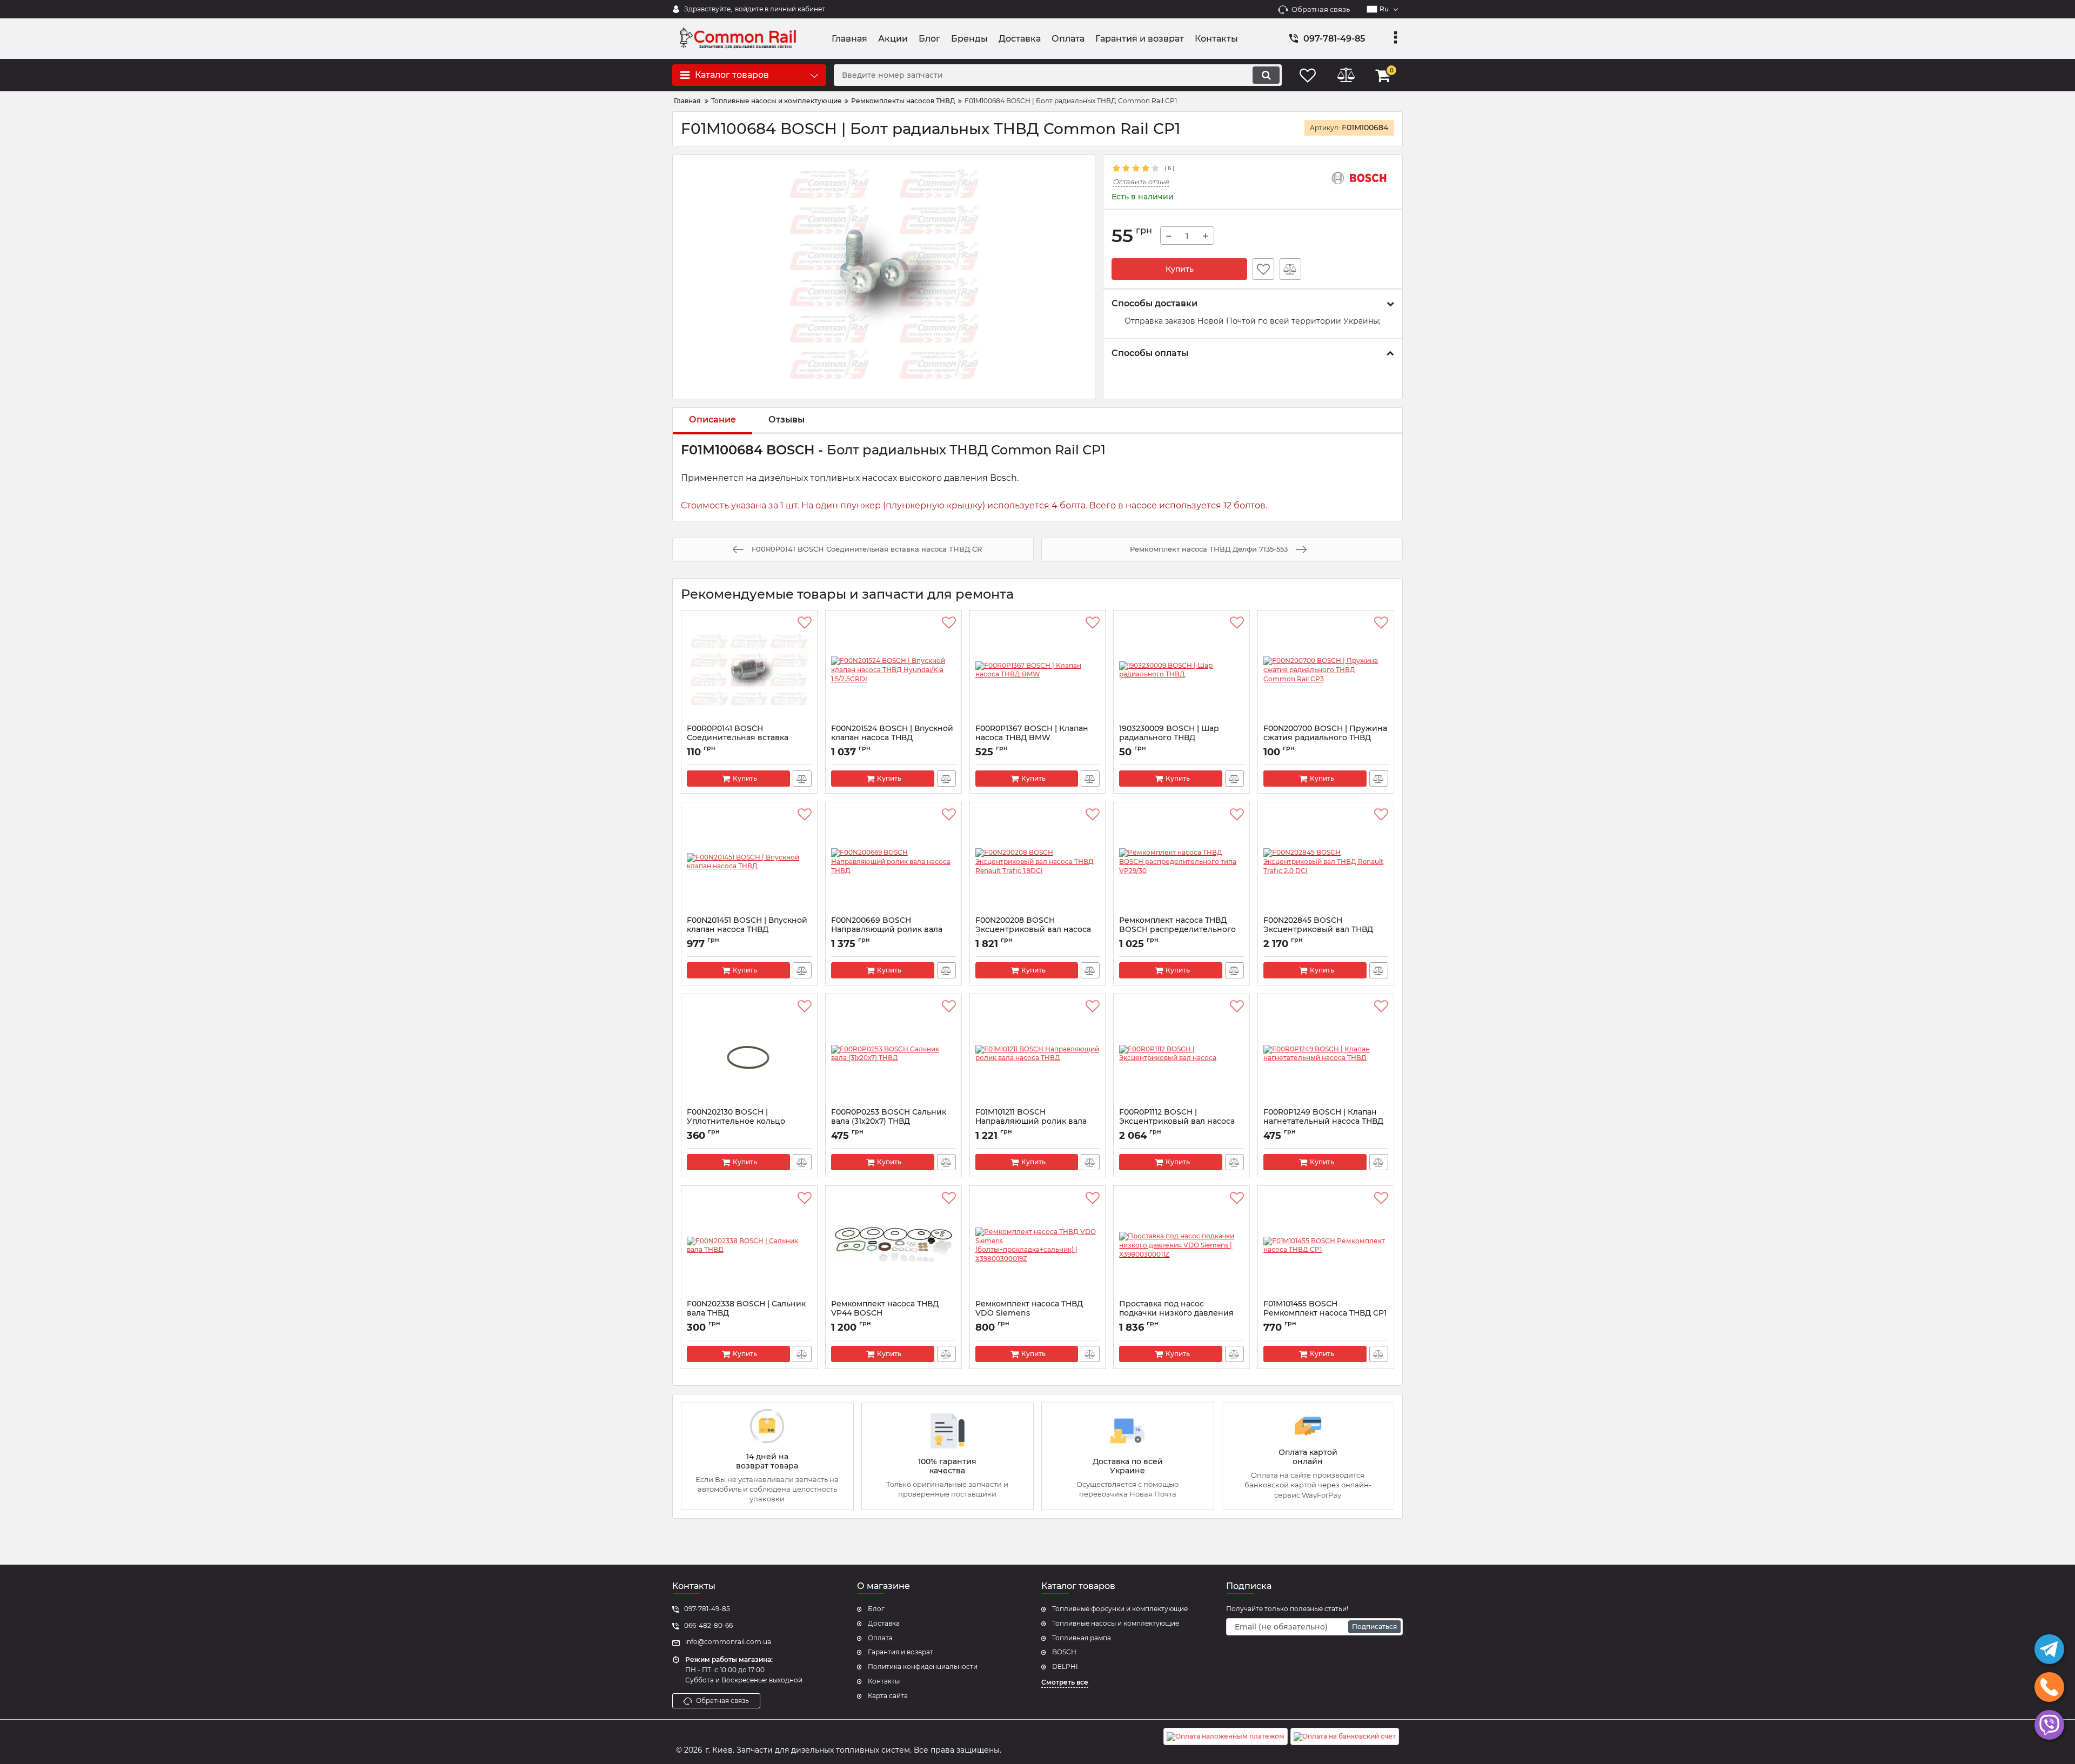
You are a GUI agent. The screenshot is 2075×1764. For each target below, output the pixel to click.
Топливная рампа (1082, 1638)
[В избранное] (1263, 269)
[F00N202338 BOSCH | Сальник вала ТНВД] (749, 1245)
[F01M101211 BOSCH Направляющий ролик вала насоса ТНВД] (1038, 1054)
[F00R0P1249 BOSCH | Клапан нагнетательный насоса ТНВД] (1326, 1054)
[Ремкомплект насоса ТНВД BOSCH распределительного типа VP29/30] (1182, 862)
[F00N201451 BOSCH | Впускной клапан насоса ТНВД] (749, 862)
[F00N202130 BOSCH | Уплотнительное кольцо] (749, 1054)
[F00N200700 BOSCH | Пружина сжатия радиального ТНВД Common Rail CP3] (1326, 670)
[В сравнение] (1290, 269)
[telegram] (2049, 1649)
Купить (1180, 269)
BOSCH (1064, 1652)
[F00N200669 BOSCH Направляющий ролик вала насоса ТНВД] (893, 862)
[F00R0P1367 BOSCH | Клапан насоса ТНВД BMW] (1038, 670)
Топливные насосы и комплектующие (1116, 1623)
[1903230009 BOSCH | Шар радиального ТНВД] (1182, 670)
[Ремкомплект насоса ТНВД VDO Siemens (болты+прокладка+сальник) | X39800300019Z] (1038, 1245)
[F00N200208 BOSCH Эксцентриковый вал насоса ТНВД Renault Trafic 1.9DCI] (1038, 862)
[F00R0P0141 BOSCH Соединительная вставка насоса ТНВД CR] (749, 670)
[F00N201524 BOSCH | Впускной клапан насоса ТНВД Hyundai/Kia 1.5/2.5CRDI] (893, 670)
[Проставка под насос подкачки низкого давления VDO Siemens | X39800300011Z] (1182, 1245)
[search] (1266, 75)
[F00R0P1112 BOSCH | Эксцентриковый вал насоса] (1182, 1054)
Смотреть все (1065, 1682)
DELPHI (1065, 1666)
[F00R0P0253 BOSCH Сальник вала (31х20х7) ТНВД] (893, 1054)
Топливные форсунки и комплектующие (1120, 1609)
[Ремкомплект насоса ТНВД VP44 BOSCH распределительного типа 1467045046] (893, 1245)
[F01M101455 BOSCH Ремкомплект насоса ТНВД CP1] (1326, 1245)
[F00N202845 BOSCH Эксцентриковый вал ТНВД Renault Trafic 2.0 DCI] (1326, 862)
